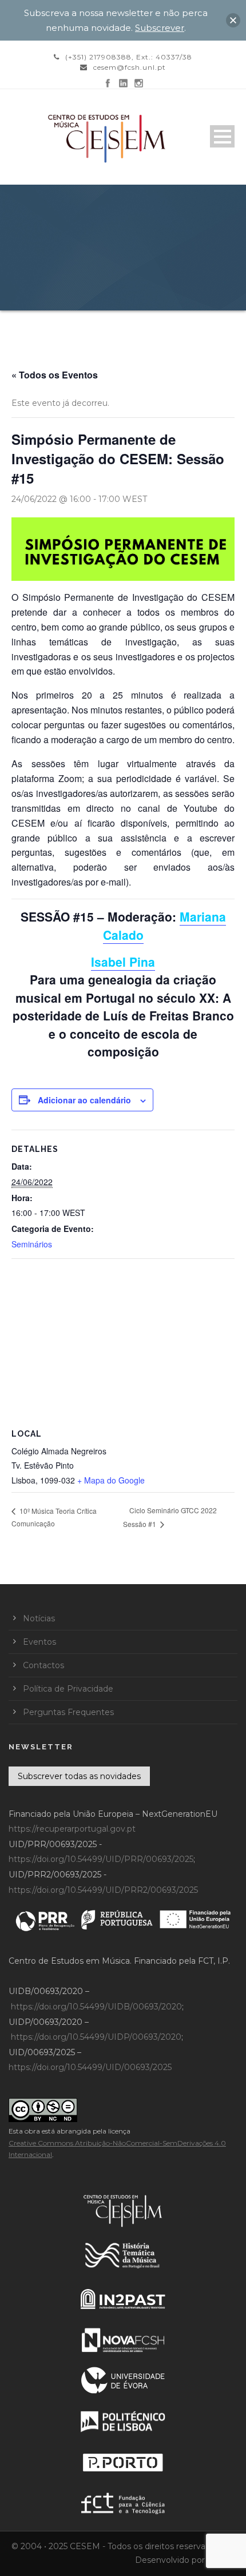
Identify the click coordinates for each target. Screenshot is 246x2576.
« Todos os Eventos (55, 375)
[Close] (233, 20)
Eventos (39, 1642)
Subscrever (160, 28)
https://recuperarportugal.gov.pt (72, 1829)
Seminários (32, 1244)
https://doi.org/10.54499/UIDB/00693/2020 (96, 2007)
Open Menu (222, 136)
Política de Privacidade (68, 1689)
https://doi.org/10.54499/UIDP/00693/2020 (96, 2037)
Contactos (43, 1665)
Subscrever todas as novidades (79, 1776)
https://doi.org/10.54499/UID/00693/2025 (90, 2067)
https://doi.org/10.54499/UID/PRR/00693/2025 (101, 1859)
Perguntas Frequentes (68, 1712)
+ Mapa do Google (111, 1480)
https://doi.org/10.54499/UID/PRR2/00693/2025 (103, 1890)
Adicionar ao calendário (84, 1100)
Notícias (39, 1618)
